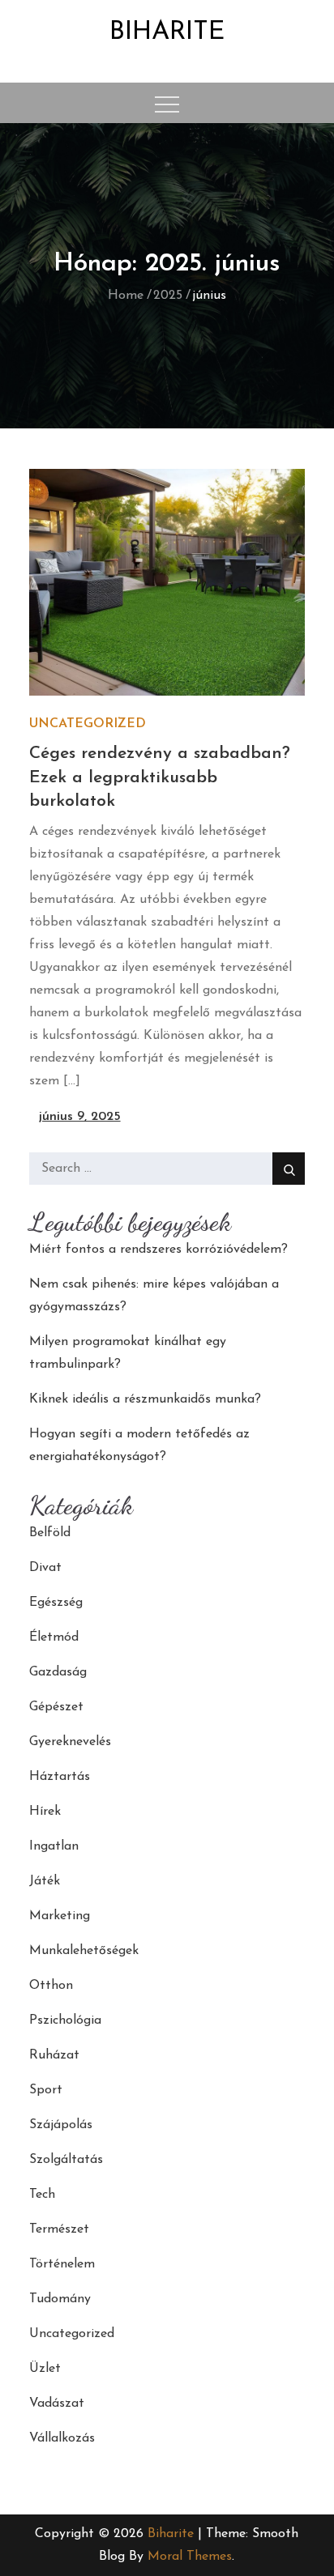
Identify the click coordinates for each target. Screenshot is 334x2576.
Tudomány (60, 2299)
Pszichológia (65, 2020)
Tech (42, 2195)
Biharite (167, 32)
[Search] (289, 1169)
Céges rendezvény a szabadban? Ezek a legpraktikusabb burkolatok (160, 777)
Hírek (45, 1812)
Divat (45, 1568)
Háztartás (60, 1777)
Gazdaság (58, 1672)
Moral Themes (190, 2557)
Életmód (54, 1637)
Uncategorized (88, 724)
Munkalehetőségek (84, 1951)
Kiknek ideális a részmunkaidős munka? (145, 1399)
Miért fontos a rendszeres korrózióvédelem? (158, 1250)
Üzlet (45, 2369)
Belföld (50, 1533)
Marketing (60, 1916)
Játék (45, 1881)
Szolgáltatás (66, 2160)
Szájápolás (61, 2125)
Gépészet (56, 1707)
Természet (59, 2229)
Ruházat (54, 2055)
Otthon (51, 1986)
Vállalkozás (62, 2438)
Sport (46, 2090)
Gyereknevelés (70, 1742)
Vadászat (57, 2404)
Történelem (62, 2264)
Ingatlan (54, 1846)
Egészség (56, 1603)
